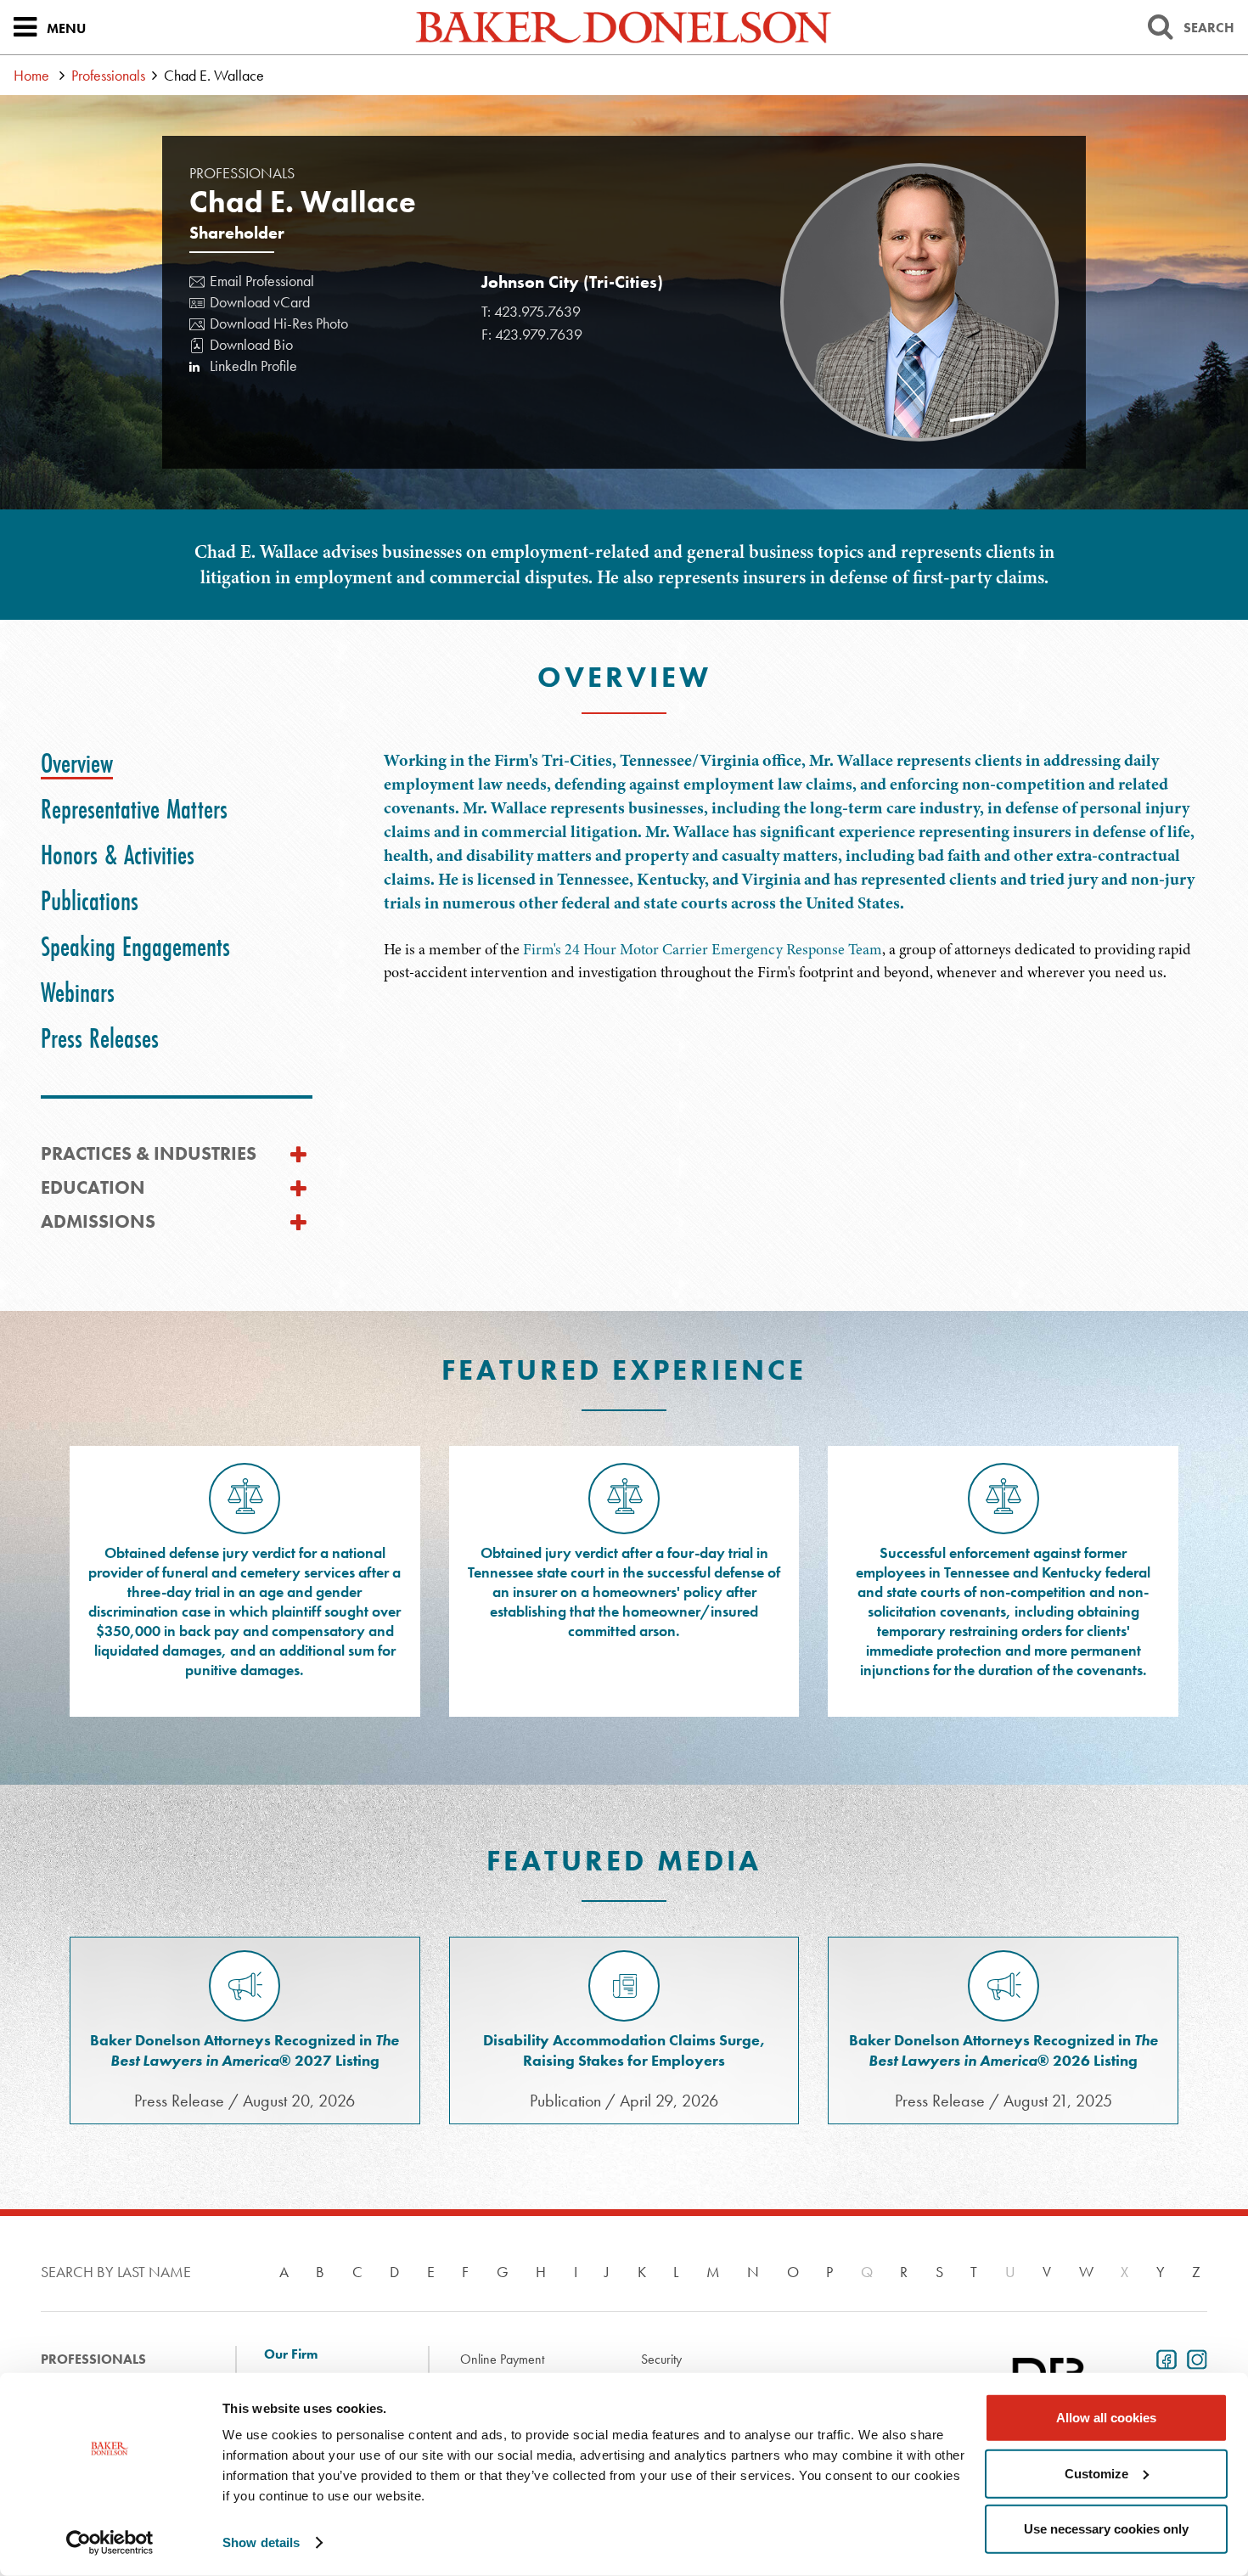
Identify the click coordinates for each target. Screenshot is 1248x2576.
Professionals (108, 75)
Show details (261, 2542)
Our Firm (291, 2354)
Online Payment (502, 2359)
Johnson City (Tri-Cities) (572, 282)
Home (31, 75)
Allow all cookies (1106, 2418)
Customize (1096, 2473)
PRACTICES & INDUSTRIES (149, 1153)
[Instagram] (1194, 2358)
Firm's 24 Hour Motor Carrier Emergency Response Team (703, 949)
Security (661, 2359)
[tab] (77, 763)
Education (93, 1187)
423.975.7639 (537, 311)
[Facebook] (1163, 2358)
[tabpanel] (796, 866)
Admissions (98, 1221)
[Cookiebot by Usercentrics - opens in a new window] (110, 2543)
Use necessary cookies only (1106, 2529)
